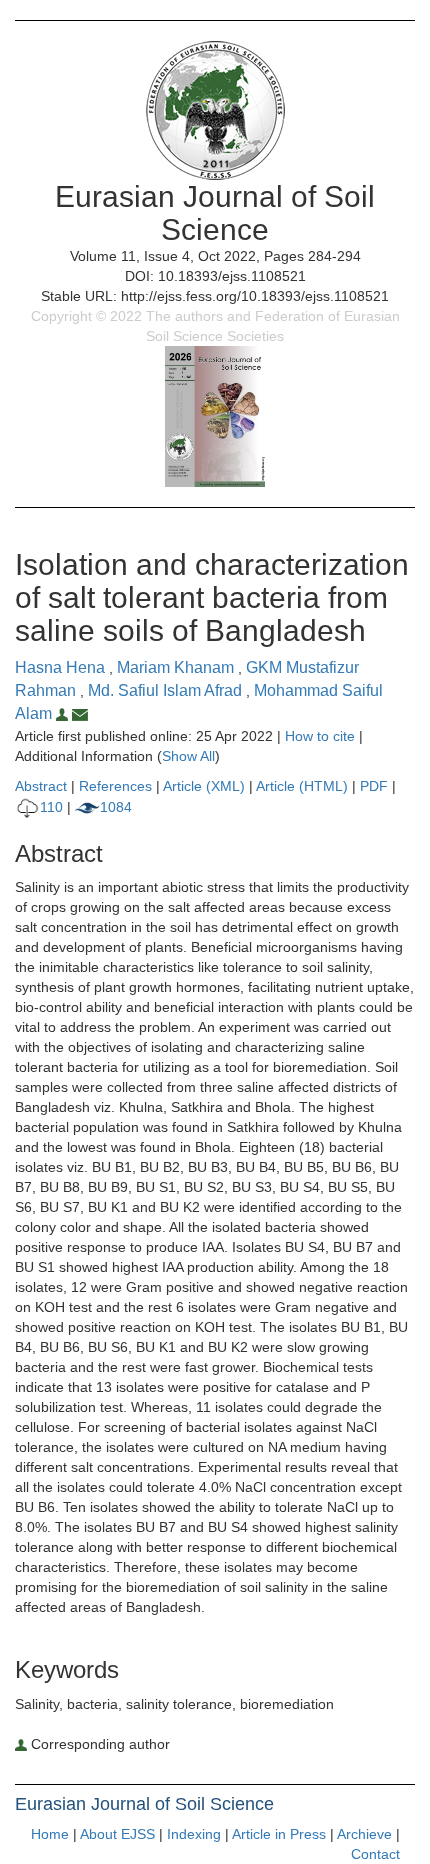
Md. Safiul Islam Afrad (167, 690)
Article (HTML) (302, 786)
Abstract (41, 786)
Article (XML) (206, 786)
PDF (374, 786)
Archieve (364, 1834)
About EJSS (117, 1834)
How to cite (320, 736)
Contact (375, 1854)
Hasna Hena (62, 667)
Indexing (194, 1834)
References (115, 786)
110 (51, 807)
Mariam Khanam (177, 667)
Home (50, 1834)
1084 (116, 807)
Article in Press (279, 1834)
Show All (188, 756)
